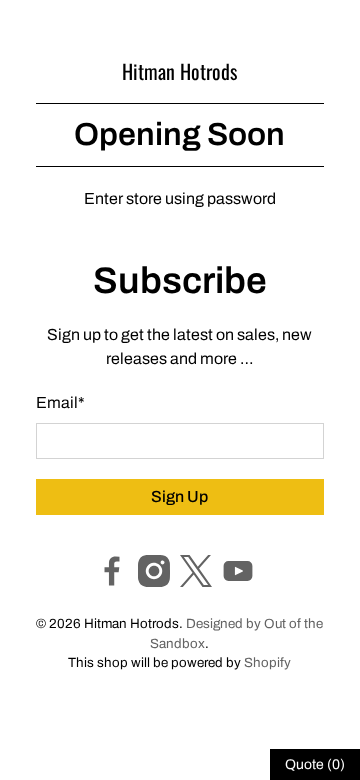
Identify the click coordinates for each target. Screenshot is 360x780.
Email (60, 402)
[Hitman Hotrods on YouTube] (238, 581)
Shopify (267, 662)
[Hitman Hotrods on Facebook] (112, 581)
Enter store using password (180, 198)
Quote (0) (315, 764)
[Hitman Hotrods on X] (196, 581)
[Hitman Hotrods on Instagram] (154, 581)
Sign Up (179, 496)
